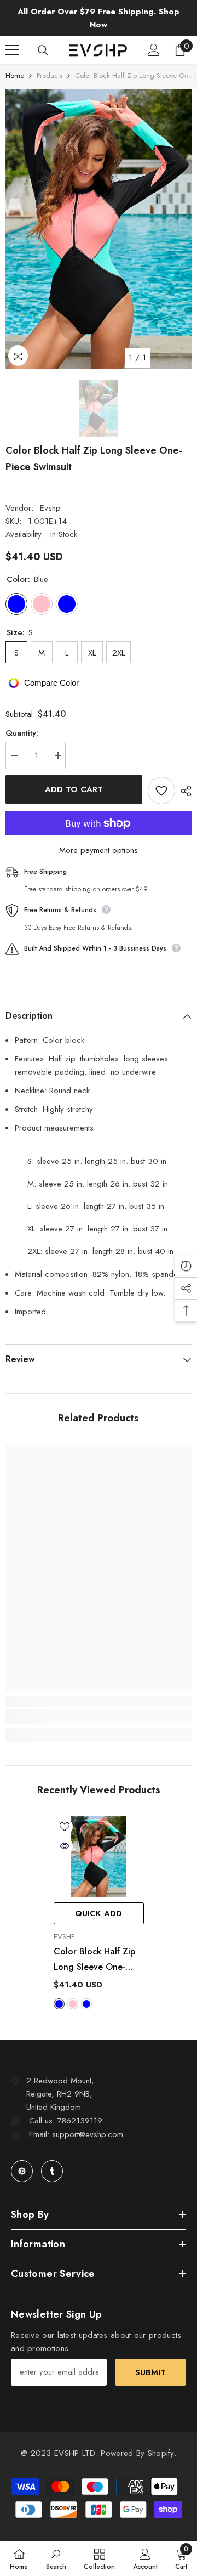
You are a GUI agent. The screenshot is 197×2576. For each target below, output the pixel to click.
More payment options (99, 850)
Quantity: (22, 733)
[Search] (43, 50)
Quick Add (99, 1913)
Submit (150, 2372)
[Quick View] (65, 1846)
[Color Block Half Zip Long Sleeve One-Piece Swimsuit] (99, 1857)
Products (50, 75)
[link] (99, 1716)
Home (15, 75)
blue (59, 2004)
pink (73, 2004)
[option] (99, 229)
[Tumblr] (52, 2171)
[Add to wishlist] (161, 790)
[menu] (12, 50)
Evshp (50, 508)
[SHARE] (183, 791)
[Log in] (154, 50)
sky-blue (86, 2004)
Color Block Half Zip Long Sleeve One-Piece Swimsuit (94, 1960)
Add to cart (74, 789)
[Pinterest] (22, 2171)
